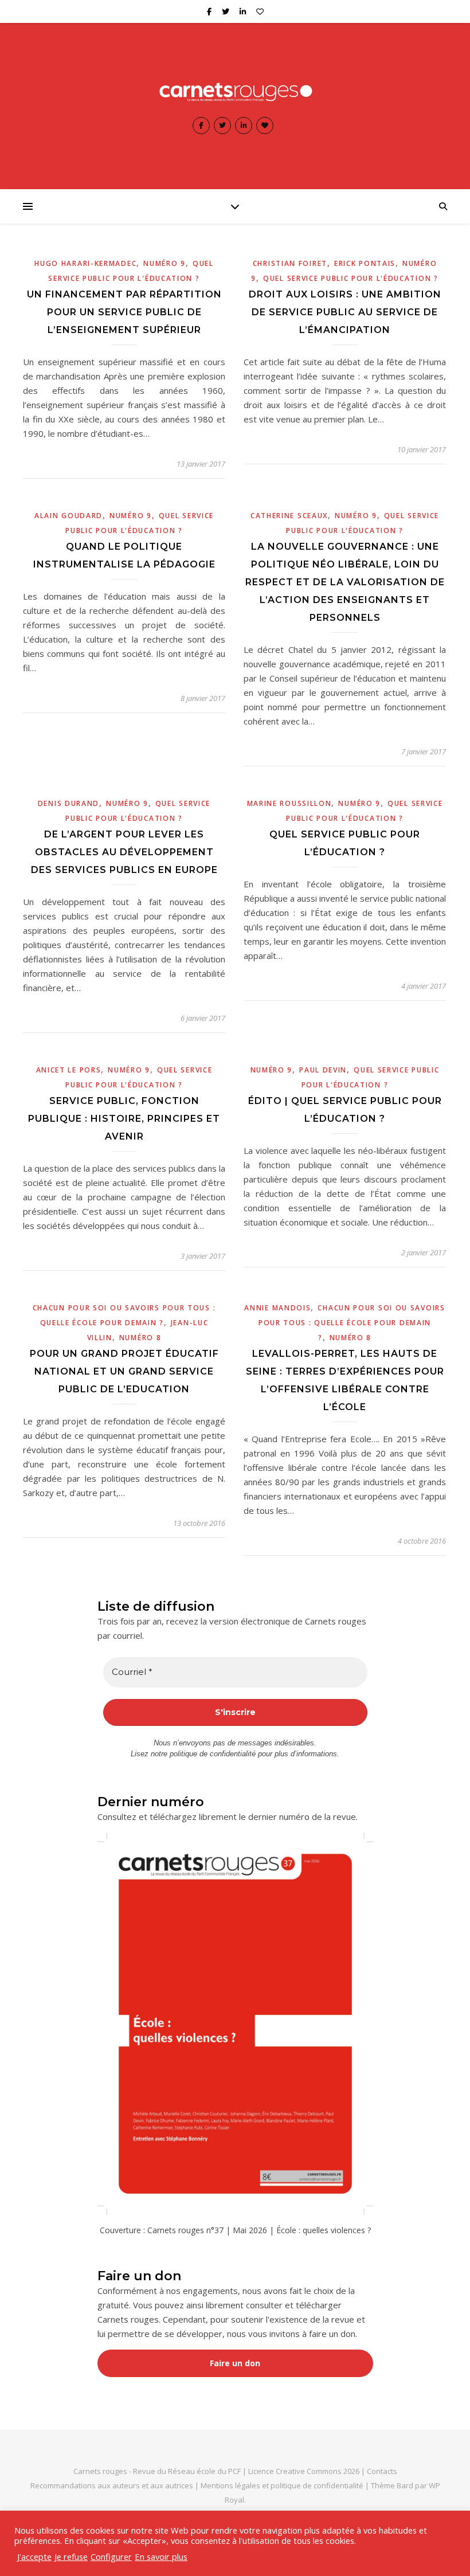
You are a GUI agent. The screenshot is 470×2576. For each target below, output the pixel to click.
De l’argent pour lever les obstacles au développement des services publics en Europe (124, 852)
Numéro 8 (140, 1338)
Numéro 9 (164, 263)
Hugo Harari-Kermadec (85, 263)
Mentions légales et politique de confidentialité (283, 2485)
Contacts (382, 2471)
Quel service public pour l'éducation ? (351, 278)
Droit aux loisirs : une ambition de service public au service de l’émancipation (345, 312)
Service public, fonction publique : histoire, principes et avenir (124, 1119)
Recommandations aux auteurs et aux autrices (112, 2485)
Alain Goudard (68, 516)
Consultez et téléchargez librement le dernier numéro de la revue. (228, 1816)
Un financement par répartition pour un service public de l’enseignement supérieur (124, 312)
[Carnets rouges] (235, 91)
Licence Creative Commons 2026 (304, 2471)
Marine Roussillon (289, 803)
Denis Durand (68, 803)
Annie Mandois (277, 1308)
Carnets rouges (100, 2471)
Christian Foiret (290, 263)
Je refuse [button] (71, 2557)
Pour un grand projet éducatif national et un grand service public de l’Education (124, 1371)
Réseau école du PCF (204, 2471)
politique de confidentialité (213, 1754)
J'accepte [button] (34, 2557)
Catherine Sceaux (289, 516)
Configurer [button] (111, 2557)
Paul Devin (323, 1070)
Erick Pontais (365, 263)
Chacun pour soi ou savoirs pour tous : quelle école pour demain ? (352, 1323)
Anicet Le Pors (69, 1070)
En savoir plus (161, 2557)
